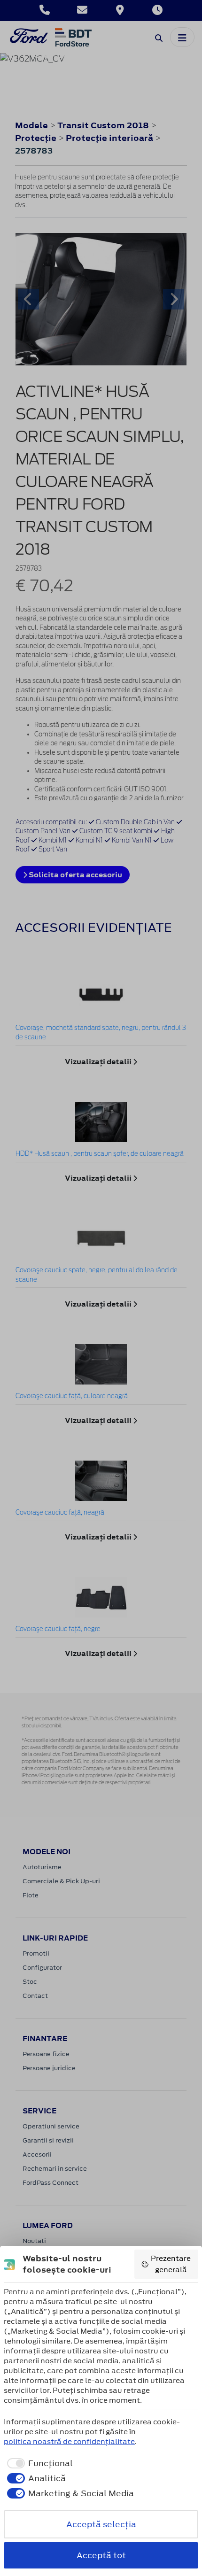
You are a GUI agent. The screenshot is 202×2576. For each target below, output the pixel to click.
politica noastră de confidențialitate (69, 2441)
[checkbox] (38, 2463)
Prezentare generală (171, 2264)
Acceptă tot (101, 2555)
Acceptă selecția (101, 2524)
